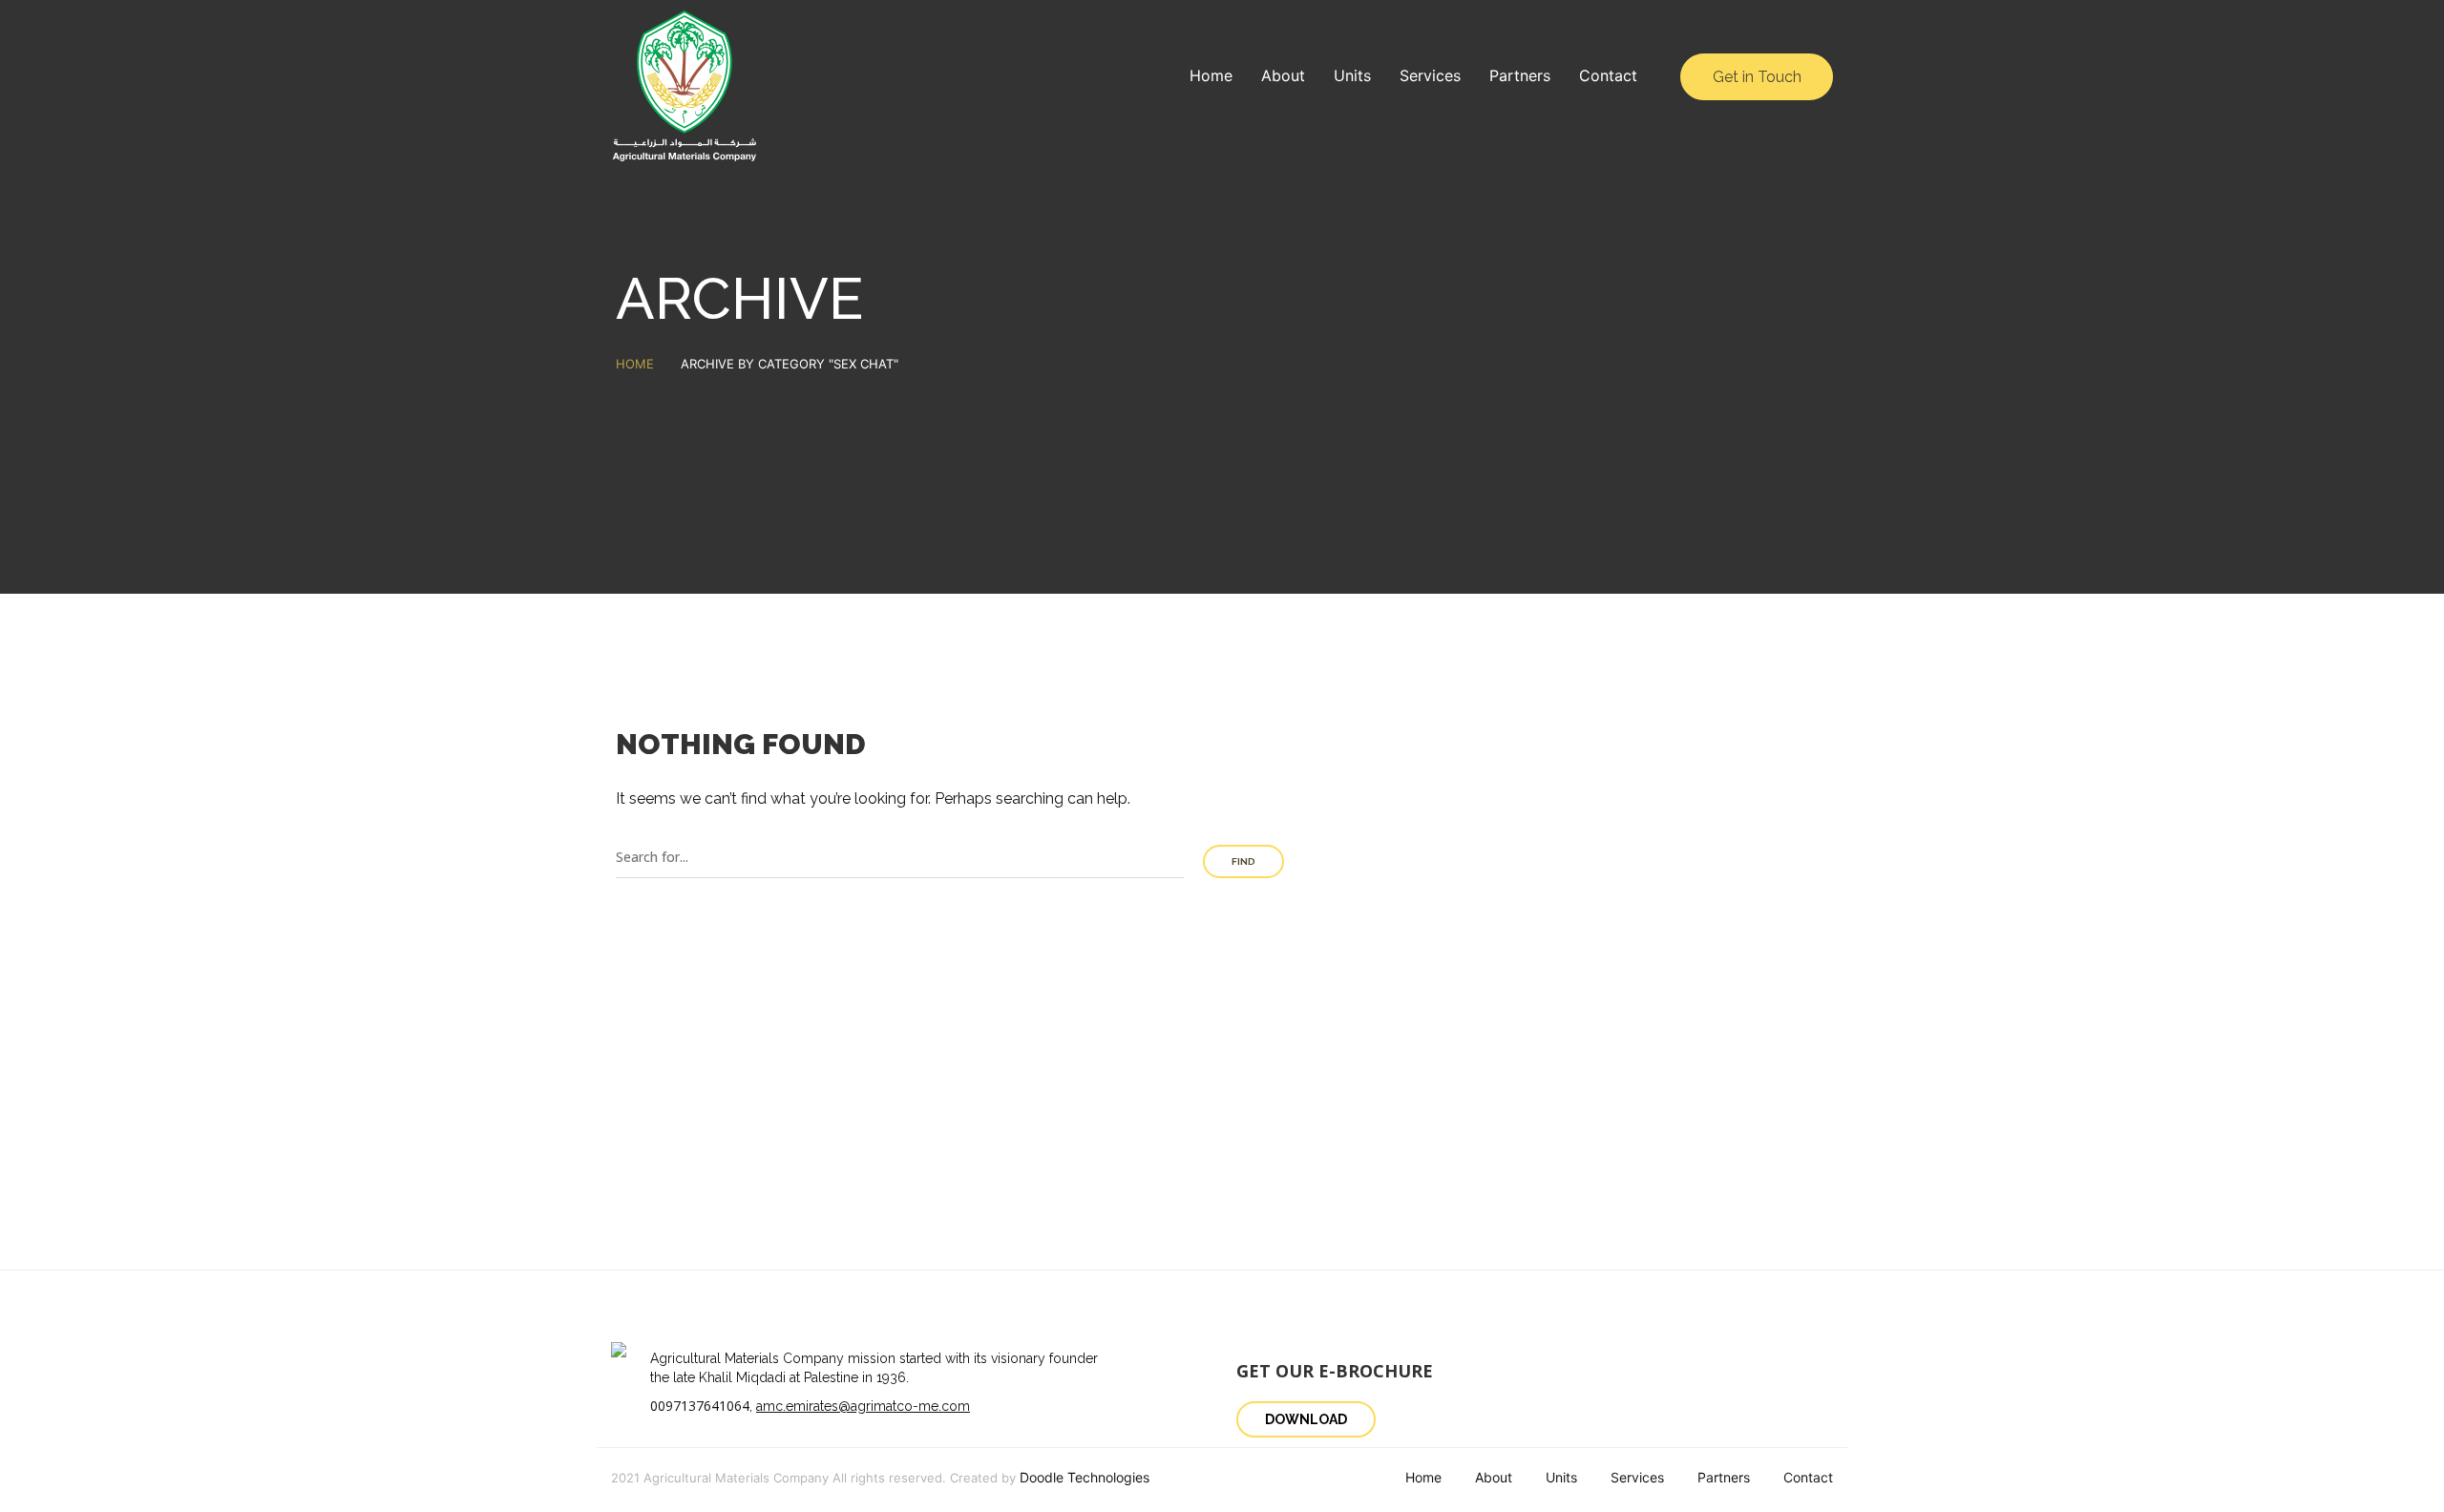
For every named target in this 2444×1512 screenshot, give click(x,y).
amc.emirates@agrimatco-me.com (863, 1406)
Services (1430, 75)
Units (1352, 75)
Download (1306, 1419)
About (1283, 75)
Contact (1608, 75)
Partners (1520, 75)
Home (1211, 75)
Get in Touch (1757, 77)
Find (1243, 861)
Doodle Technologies (1085, 1477)
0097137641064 (700, 1406)
